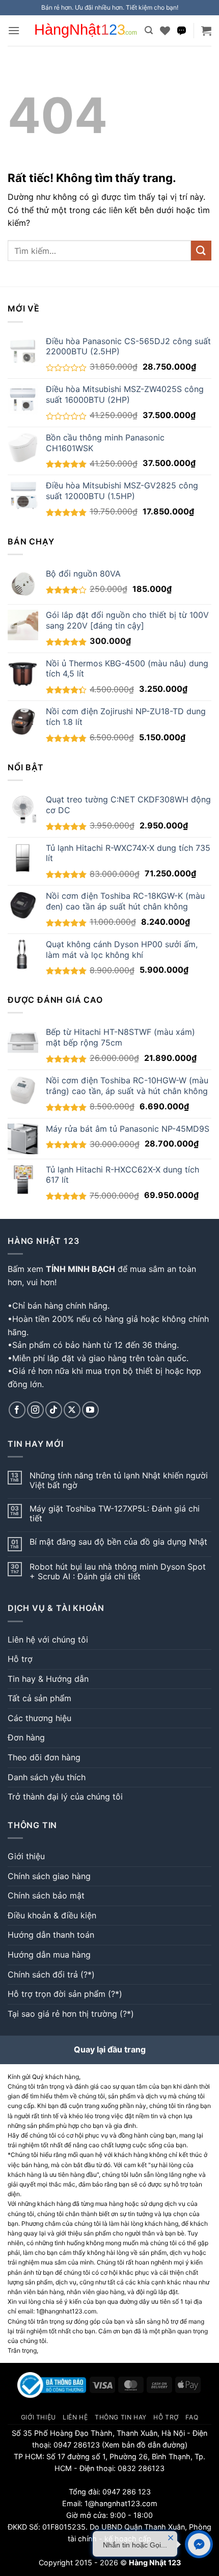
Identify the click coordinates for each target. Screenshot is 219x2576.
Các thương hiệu (39, 1718)
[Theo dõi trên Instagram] (35, 1410)
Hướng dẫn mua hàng (49, 1955)
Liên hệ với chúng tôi (48, 1640)
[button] (14, 30)
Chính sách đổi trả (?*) (51, 1974)
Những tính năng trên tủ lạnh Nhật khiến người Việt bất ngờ (119, 1480)
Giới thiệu (26, 1856)
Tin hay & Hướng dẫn (48, 1679)
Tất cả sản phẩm (39, 1698)
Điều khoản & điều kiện (52, 1915)
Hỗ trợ (20, 1659)
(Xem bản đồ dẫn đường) (144, 2445)
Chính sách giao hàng (49, 1876)
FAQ (192, 2417)
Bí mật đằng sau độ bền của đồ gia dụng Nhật (118, 1542)
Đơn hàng (26, 1737)
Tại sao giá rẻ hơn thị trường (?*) (71, 2014)
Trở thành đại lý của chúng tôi (65, 1797)
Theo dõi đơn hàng (44, 1757)
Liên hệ (75, 2417)
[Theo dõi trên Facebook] (17, 1410)
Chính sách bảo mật (46, 1895)
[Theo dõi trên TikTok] (54, 1410)
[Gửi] (201, 251)
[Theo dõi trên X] (72, 1410)
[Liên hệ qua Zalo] (182, 31)
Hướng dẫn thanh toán (51, 1935)
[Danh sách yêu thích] (165, 31)
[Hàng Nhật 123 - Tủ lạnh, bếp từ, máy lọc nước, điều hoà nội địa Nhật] (86, 31)
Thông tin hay (121, 2417)
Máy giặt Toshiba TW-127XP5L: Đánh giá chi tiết (115, 1514)
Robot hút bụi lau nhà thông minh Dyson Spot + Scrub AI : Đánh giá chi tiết (118, 1572)
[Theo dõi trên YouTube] (90, 1410)
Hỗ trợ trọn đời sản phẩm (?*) (65, 1994)
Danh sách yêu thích (47, 1777)
